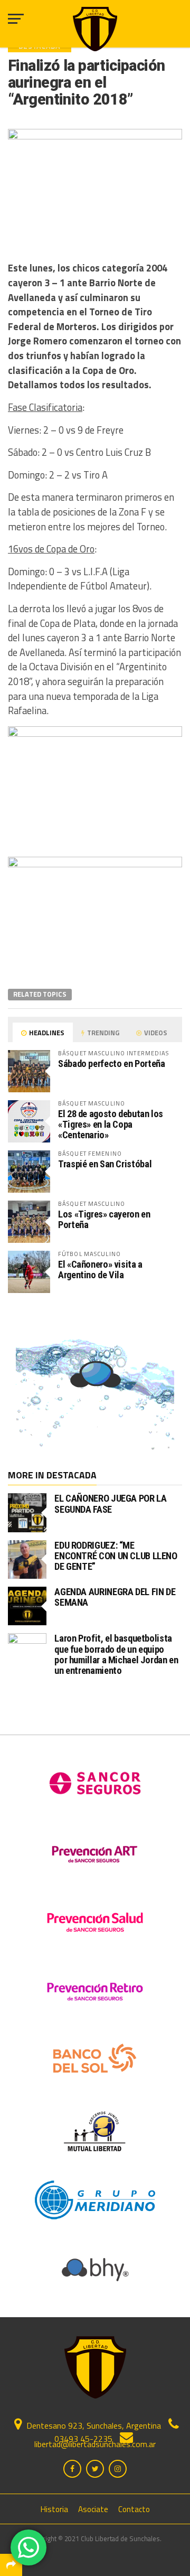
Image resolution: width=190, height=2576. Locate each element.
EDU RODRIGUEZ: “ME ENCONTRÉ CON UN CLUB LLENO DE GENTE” (116, 1556)
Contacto (134, 2509)
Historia (54, 2509)
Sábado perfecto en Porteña (111, 1064)
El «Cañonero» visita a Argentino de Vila (100, 1270)
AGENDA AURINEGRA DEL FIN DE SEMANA (115, 1597)
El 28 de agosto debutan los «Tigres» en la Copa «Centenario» (111, 1124)
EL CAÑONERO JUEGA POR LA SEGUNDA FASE (110, 1504)
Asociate (93, 2509)
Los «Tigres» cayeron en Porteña (104, 1219)
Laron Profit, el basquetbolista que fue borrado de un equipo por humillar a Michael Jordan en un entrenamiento (116, 1654)
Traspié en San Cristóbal (105, 1164)
